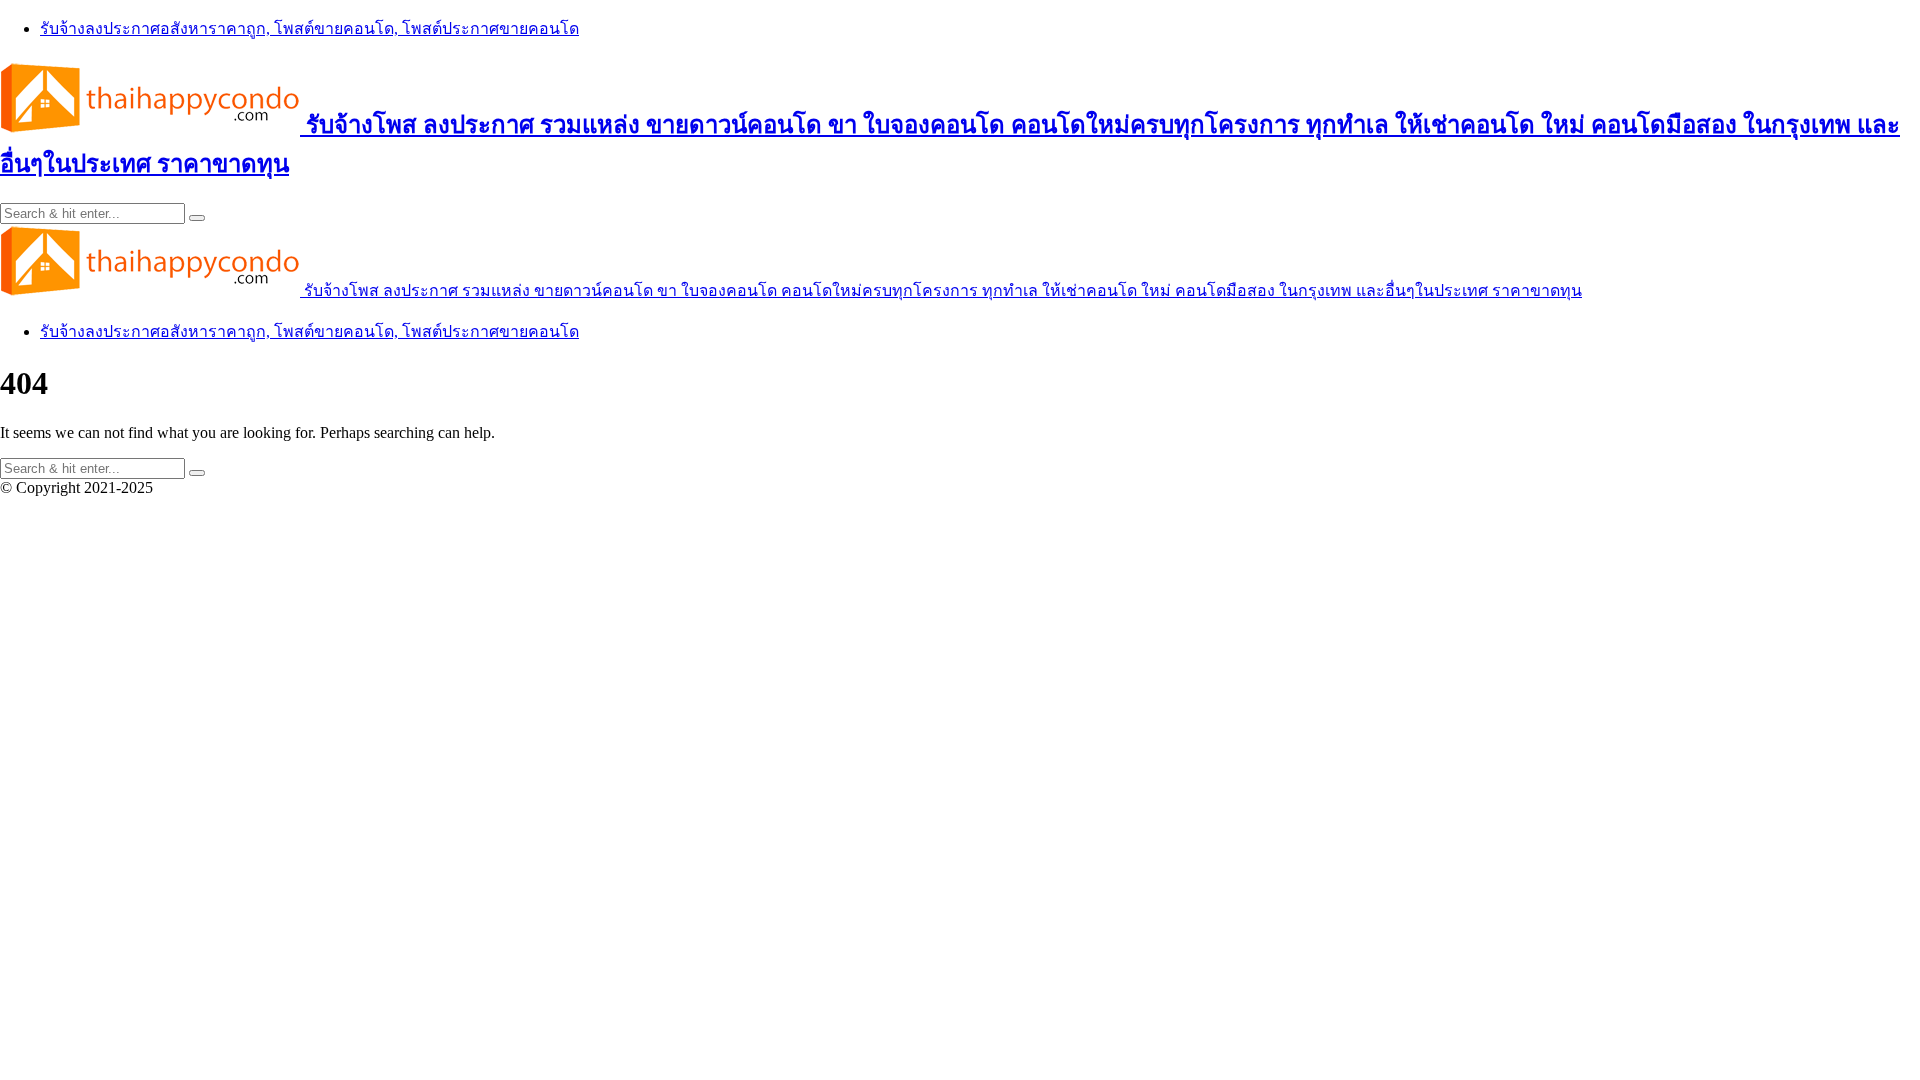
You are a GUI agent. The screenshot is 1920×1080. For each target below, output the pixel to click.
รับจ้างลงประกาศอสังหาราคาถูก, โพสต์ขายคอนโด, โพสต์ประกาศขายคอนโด (309, 28)
